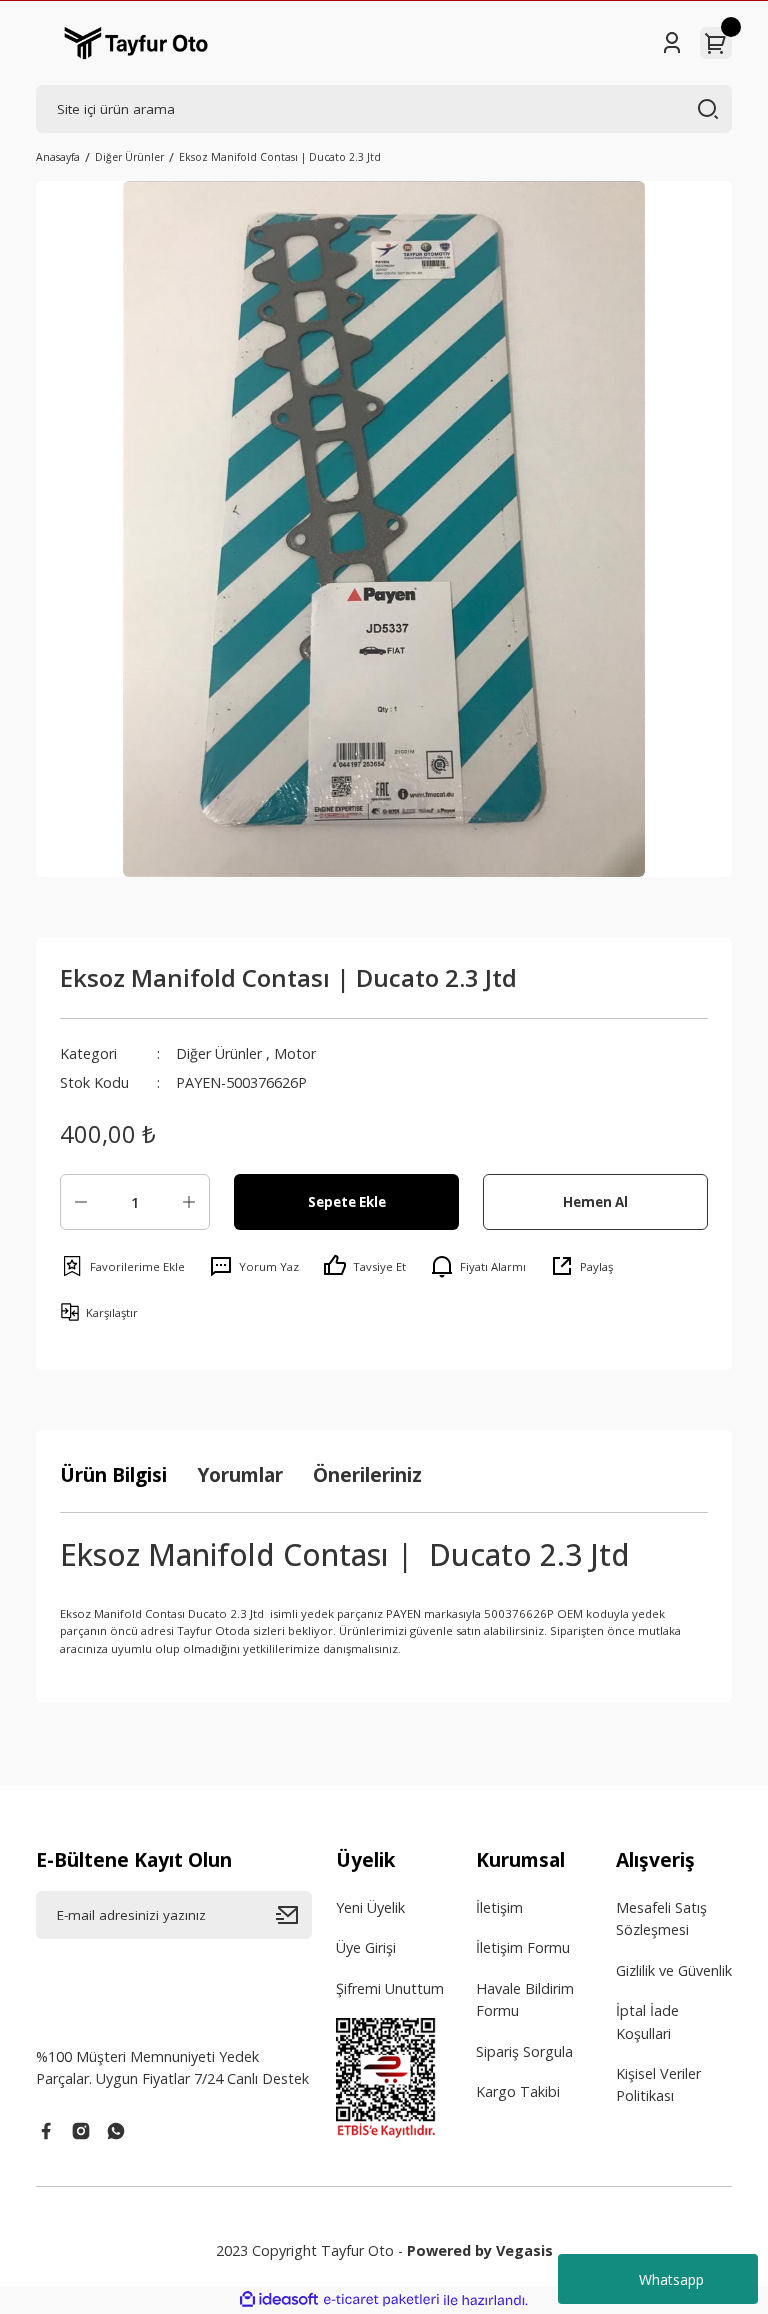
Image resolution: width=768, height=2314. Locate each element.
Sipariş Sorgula (524, 2051)
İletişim (499, 1907)
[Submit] (294, 1915)
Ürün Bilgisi (113, 1474)
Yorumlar (240, 1474)
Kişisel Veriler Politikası (658, 2084)
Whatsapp (671, 2279)
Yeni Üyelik (370, 1907)
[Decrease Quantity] (81, 1202)
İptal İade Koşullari (647, 2021)
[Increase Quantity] (189, 1202)
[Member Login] (672, 43)
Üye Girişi (366, 1947)
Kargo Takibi (518, 2091)
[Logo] (136, 43)
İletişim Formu (523, 1947)
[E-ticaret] (381, 2300)
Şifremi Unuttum (390, 1988)
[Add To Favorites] (122, 1266)
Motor (295, 1053)
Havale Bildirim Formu (525, 1999)
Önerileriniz (367, 1474)
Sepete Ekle (347, 1202)
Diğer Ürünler (219, 1053)
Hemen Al (595, 1202)
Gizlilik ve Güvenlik (674, 1970)
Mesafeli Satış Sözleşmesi (661, 1918)
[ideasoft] (279, 2300)
